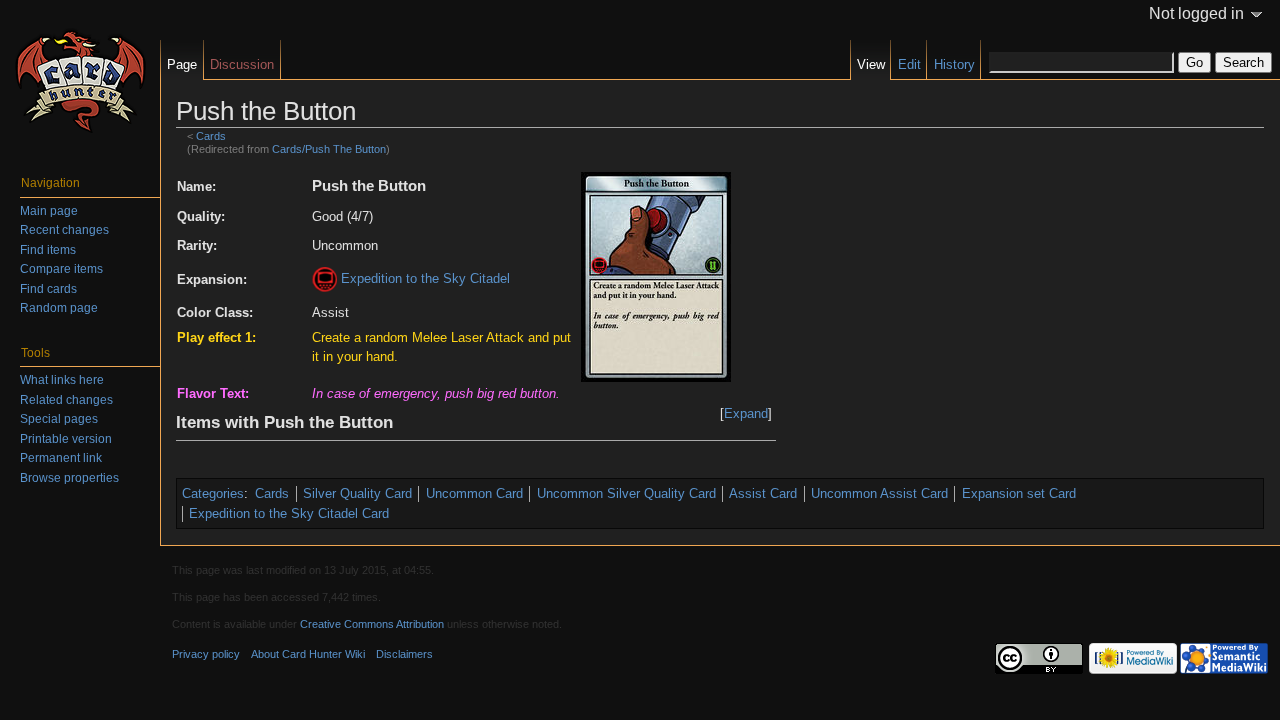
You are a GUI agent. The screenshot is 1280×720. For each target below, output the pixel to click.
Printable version (66, 439)
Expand (746, 413)
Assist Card (763, 493)
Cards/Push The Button (329, 149)
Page (182, 64)
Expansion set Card (1019, 493)
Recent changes (64, 230)
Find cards (48, 289)
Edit (909, 64)
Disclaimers (404, 654)
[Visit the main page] (80, 80)
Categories (213, 493)
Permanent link (61, 458)
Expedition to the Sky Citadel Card (289, 513)
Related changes (66, 400)
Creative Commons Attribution (372, 624)
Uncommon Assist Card (879, 493)
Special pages (59, 419)
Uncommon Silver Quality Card (626, 493)
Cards (211, 136)
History (954, 64)
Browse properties (69, 478)
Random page (59, 308)
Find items (48, 250)
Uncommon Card (474, 493)
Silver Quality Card (357, 493)
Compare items (61, 269)
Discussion (242, 64)
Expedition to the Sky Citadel (425, 278)
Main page (49, 211)
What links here (62, 380)
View (871, 64)
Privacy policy (206, 654)
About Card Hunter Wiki (308, 654)
